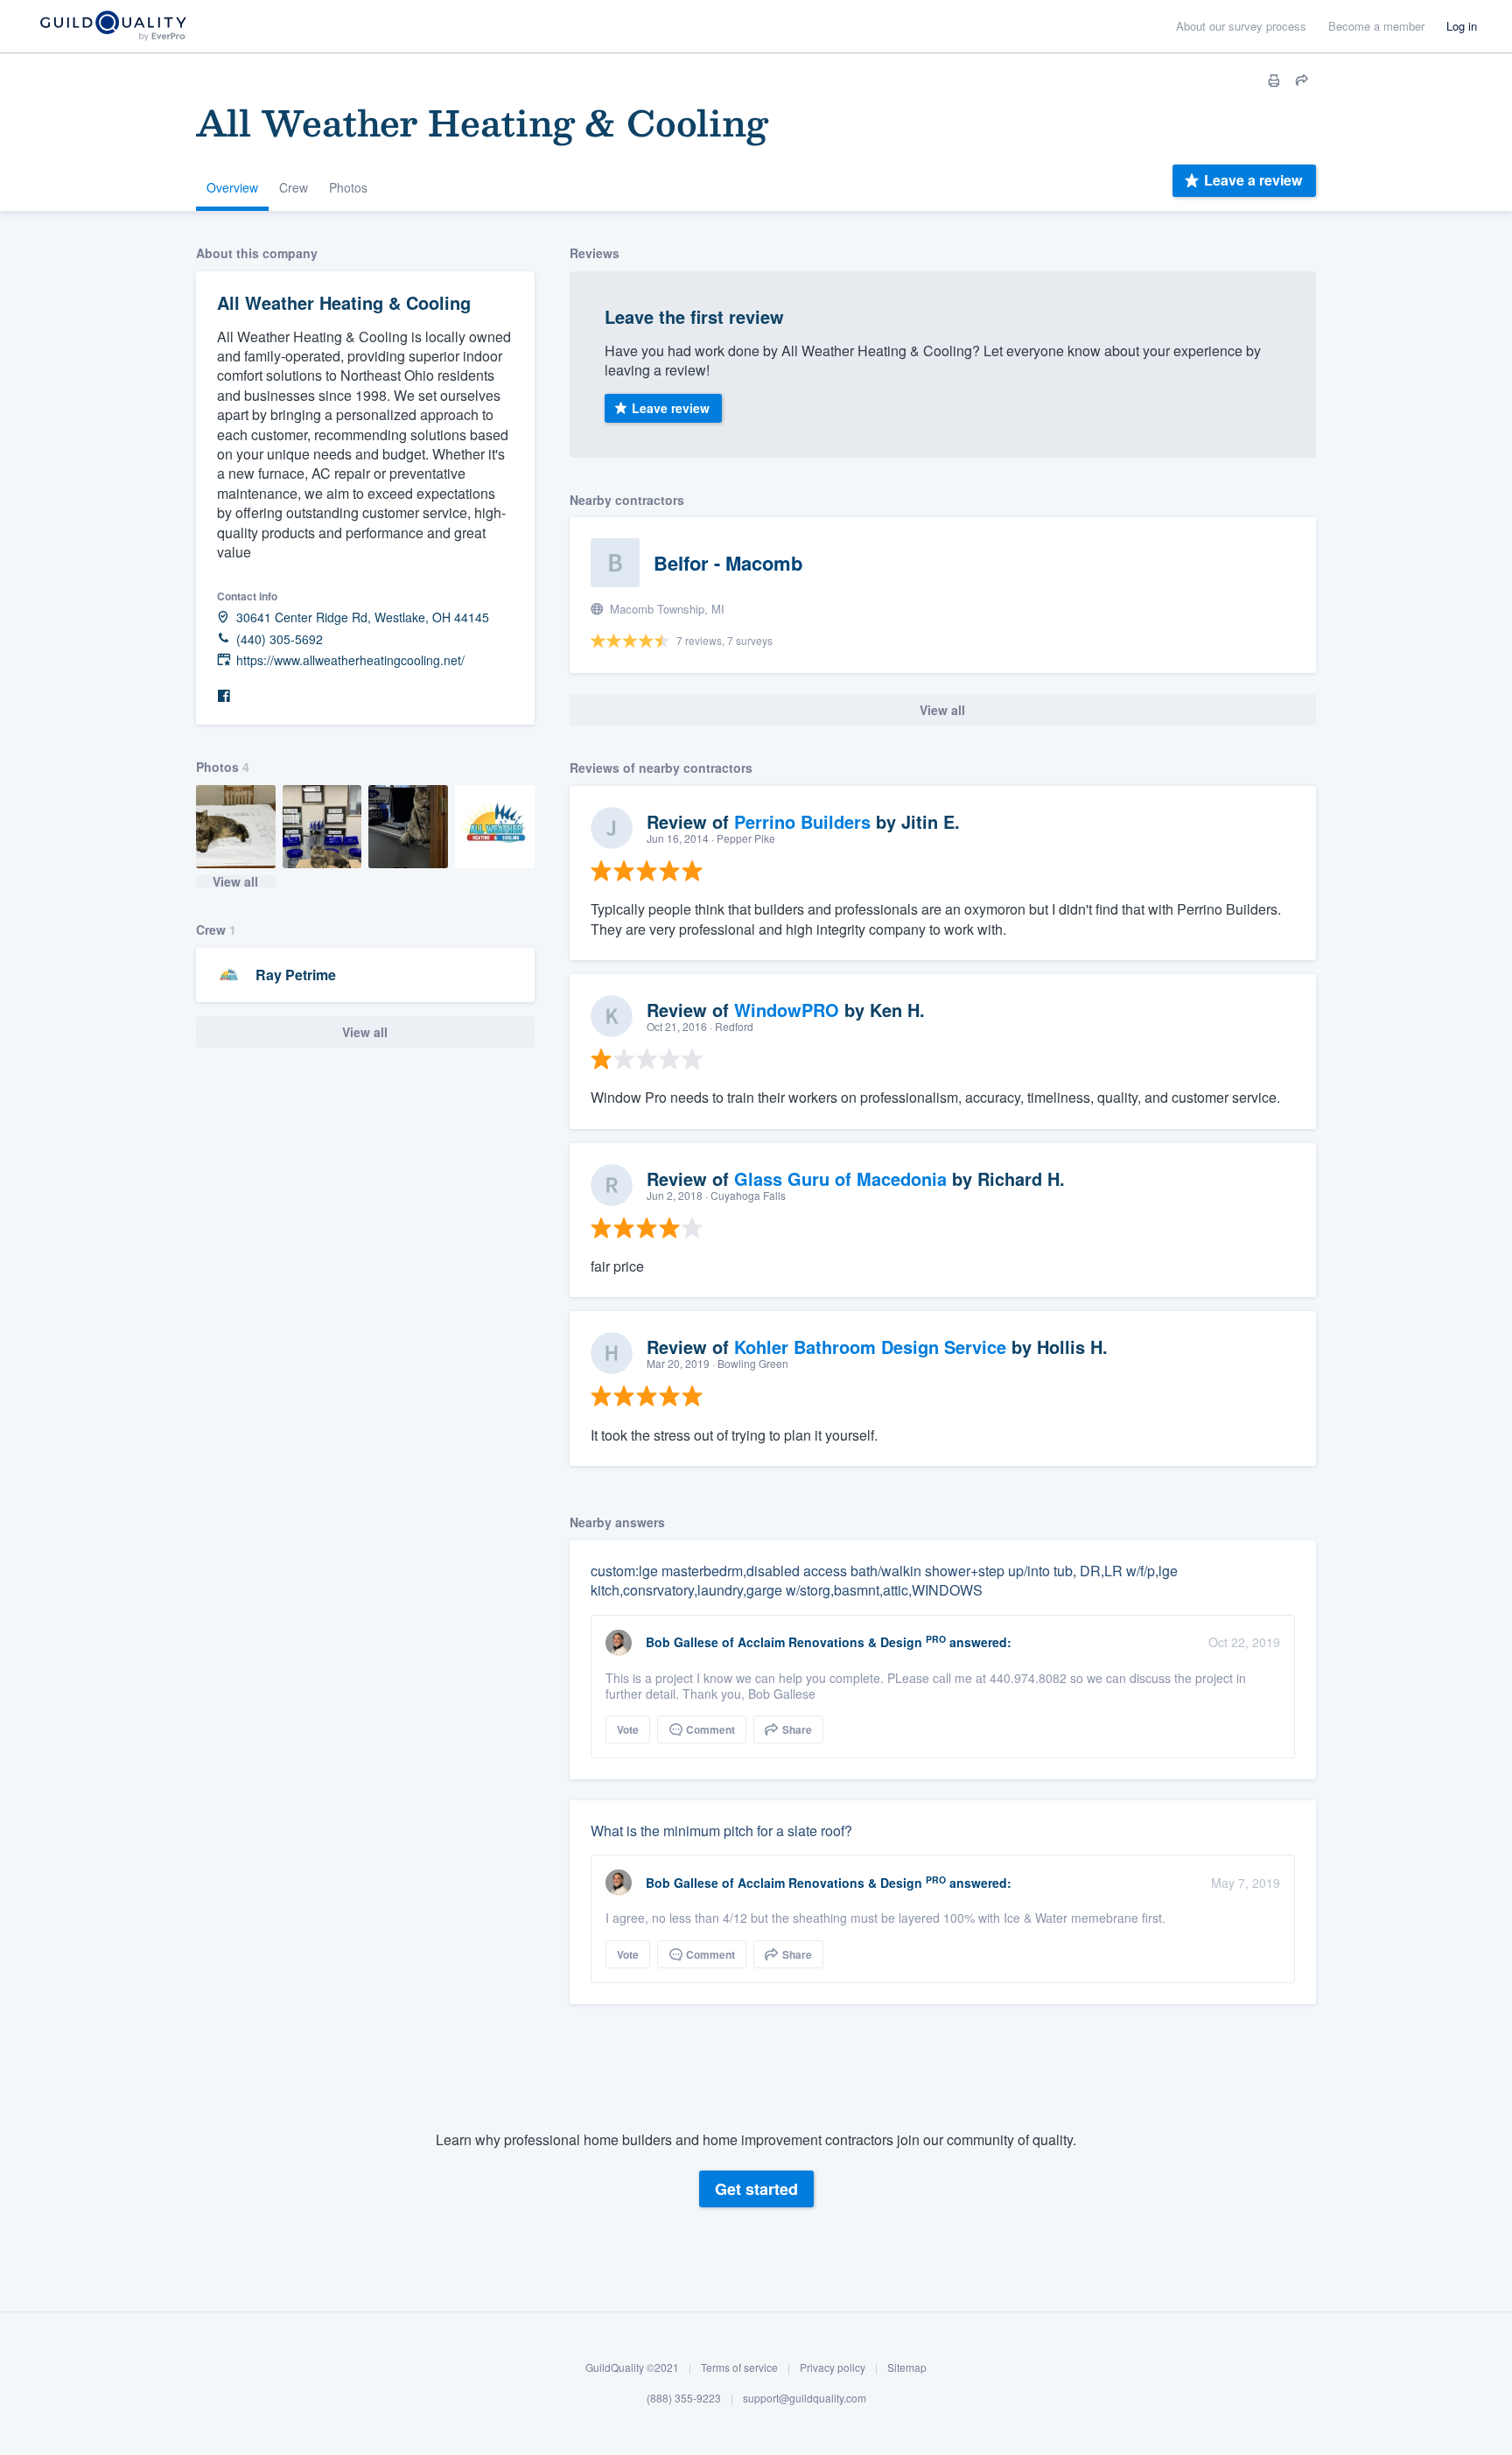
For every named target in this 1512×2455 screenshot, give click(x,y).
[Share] (1302, 81)
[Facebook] (224, 696)
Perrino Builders (802, 821)
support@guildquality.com (805, 2399)
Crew (294, 187)
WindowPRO (787, 1010)
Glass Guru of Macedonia (840, 1178)
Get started (756, 2189)
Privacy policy (833, 2367)
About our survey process (1241, 26)
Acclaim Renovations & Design (830, 1642)
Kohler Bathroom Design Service (870, 1347)
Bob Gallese (682, 1642)
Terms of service (739, 2367)
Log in (1462, 26)
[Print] (1274, 81)
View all (235, 881)
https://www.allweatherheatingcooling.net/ (350, 660)
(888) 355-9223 (684, 2399)
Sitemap (907, 2367)
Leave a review (1253, 180)
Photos (348, 187)
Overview (232, 187)
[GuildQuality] (112, 27)
